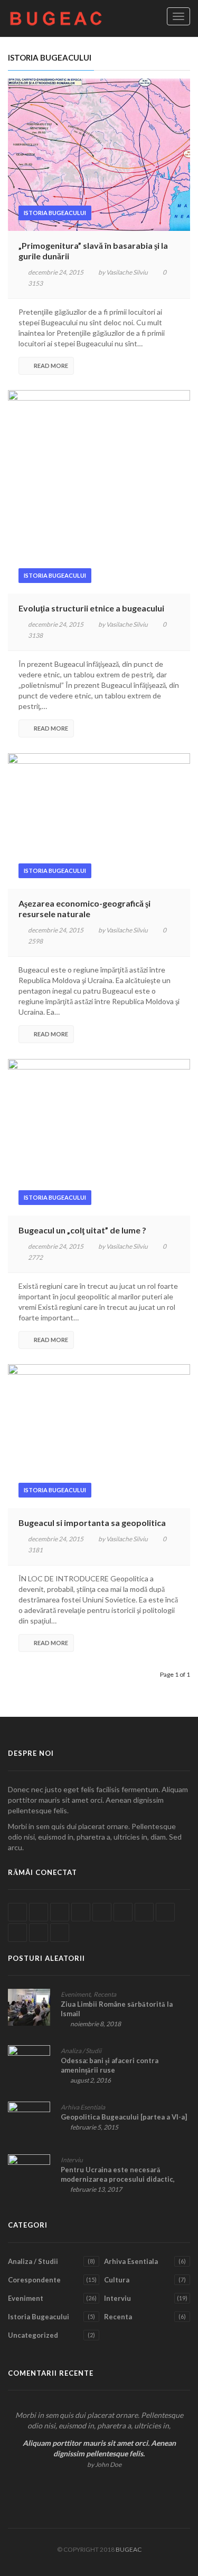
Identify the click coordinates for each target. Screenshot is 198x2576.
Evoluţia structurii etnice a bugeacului (91, 608)
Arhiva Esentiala (83, 2107)
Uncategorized (33, 2335)
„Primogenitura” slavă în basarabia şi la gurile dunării (93, 251)
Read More (51, 366)
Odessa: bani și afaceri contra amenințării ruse (110, 2065)
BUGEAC (129, 2549)
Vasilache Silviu (127, 272)
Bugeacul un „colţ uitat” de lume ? (82, 1230)
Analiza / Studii (81, 2051)
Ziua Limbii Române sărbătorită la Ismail (117, 2009)
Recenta (105, 1994)
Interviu (72, 2160)
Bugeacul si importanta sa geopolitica (92, 1523)
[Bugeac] (61, 18)
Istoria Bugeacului (55, 213)
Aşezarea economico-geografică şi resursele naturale (84, 908)
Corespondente (34, 2280)
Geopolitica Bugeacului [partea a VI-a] (124, 2117)
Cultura (117, 2280)
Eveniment (76, 1994)
